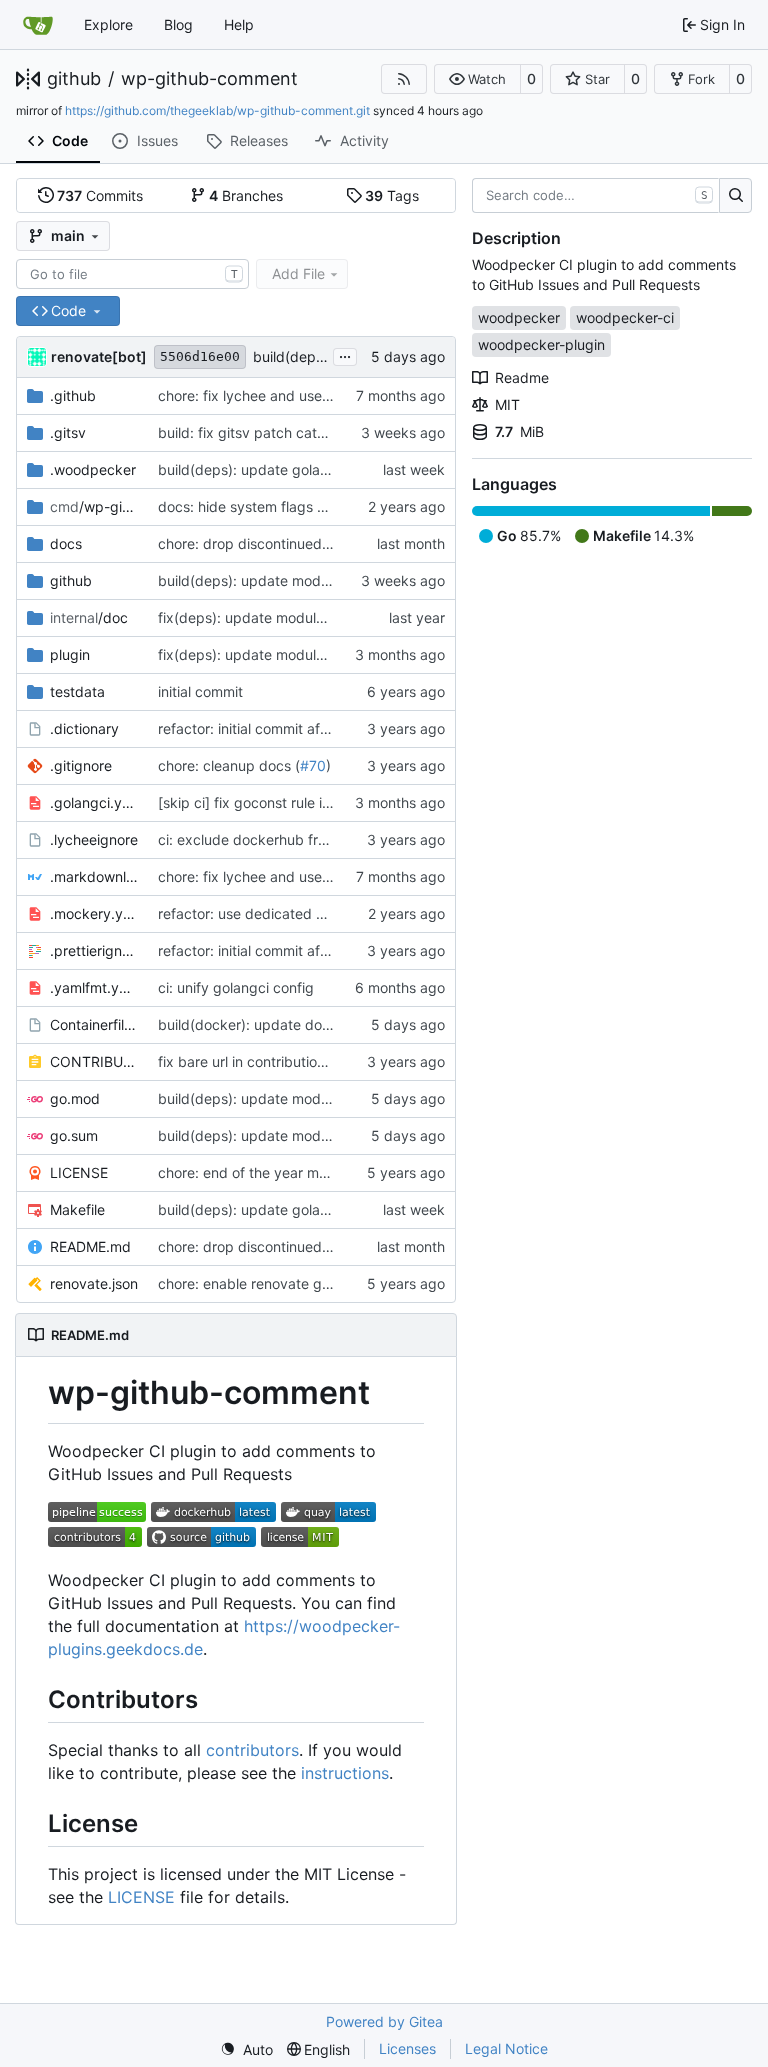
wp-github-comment (209, 79)
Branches (246, 195)
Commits (100, 195)
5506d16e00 (200, 356)
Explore (108, 24)
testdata (77, 691)
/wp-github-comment (94, 506)
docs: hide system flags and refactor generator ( (316, 506)
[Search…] (735, 196)
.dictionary (84, 728)
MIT (507, 404)
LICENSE (79, 1172)
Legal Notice (506, 2048)
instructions (345, 1773)
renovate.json (94, 1283)
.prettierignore (94, 950)
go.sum (74, 1135)
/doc (89, 617)
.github (73, 395)
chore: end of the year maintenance (274, 1172)
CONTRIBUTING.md (94, 1061)
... (345, 354)
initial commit (200, 691)
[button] (477, 79)
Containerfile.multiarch (94, 1024)
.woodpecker (93, 469)
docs (66, 543)
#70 (313, 765)
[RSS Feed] (404, 79)
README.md (90, 1246)
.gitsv (68, 432)
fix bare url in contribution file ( (257, 1061)
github (74, 79)
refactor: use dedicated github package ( (293, 913)
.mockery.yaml (94, 913)
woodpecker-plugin (541, 344)
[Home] (38, 25)
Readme (522, 377)
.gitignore (81, 765)
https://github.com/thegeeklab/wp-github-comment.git (217, 110)
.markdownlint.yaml (94, 876)
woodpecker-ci (625, 317)
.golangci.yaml (94, 802)
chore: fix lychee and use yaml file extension (302, 395)
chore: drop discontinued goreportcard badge (309, 543)
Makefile (77, 1209)
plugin (70, 654)
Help (239, 24)
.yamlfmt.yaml (94, 987)
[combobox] (132, 274)
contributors (252, 1750)
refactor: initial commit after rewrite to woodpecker (324, 728)
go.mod (75, 1098)
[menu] (246, 2049)
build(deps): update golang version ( (277, 469)
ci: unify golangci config (236, 987)
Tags (392, 195)
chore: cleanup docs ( (229, 765)
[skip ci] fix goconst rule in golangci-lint (286, 802)
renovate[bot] (99, 356)
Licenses (407, 2048)
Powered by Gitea (384, 2021)
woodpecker (519, 317)
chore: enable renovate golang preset (281, 1283)
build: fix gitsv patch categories (261, 432)
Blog (178, 24)
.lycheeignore (94, 839)
